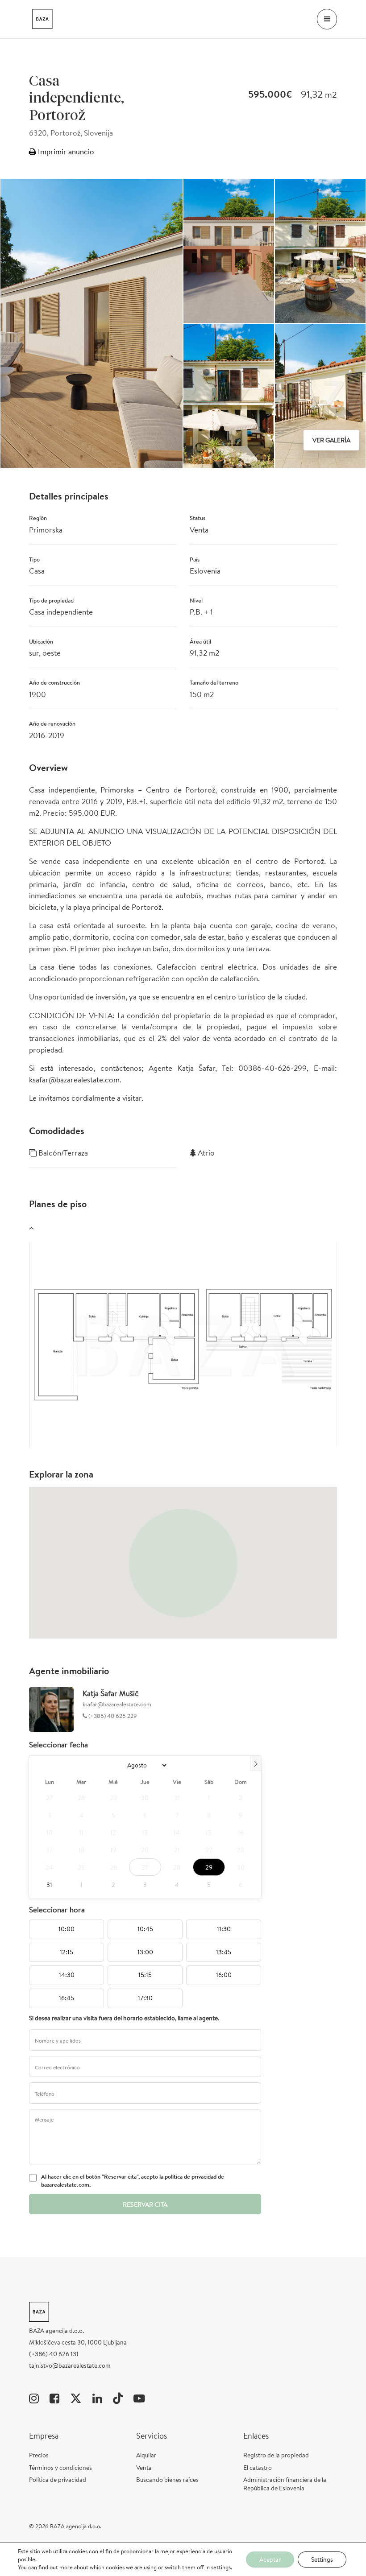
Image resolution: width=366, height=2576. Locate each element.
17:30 (145, 1998)
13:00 (145, 1952)
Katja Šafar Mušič (111, 1693)
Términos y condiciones (60, 2468)
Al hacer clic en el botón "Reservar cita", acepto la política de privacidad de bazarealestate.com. (133, 2181)
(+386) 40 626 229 (112, 1716)
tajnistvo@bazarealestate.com (70, 2365)
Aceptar (270, 2559)
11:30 (224, 1929)
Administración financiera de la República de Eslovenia (285, 2484)
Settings (322, 2559)
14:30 (67, 1975)
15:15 (145, 1975)
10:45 (145, 1929)
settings (221, 2568)
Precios (39, 2455)
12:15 (67, 1952)
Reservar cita (145, 2204)
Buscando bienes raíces (167, 2480)
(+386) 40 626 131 (54, 2354)
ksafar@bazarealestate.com (117, 1704)
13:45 (224, 1952)
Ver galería (331, 440)
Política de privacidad (58, 2480)
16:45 (67, 1998)
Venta (144, 2468)
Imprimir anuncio (65, 151)
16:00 (224, 1975)
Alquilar (146, 2455)
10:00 (67, 1929)
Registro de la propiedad (276, 2455)
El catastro (258, 2468)
